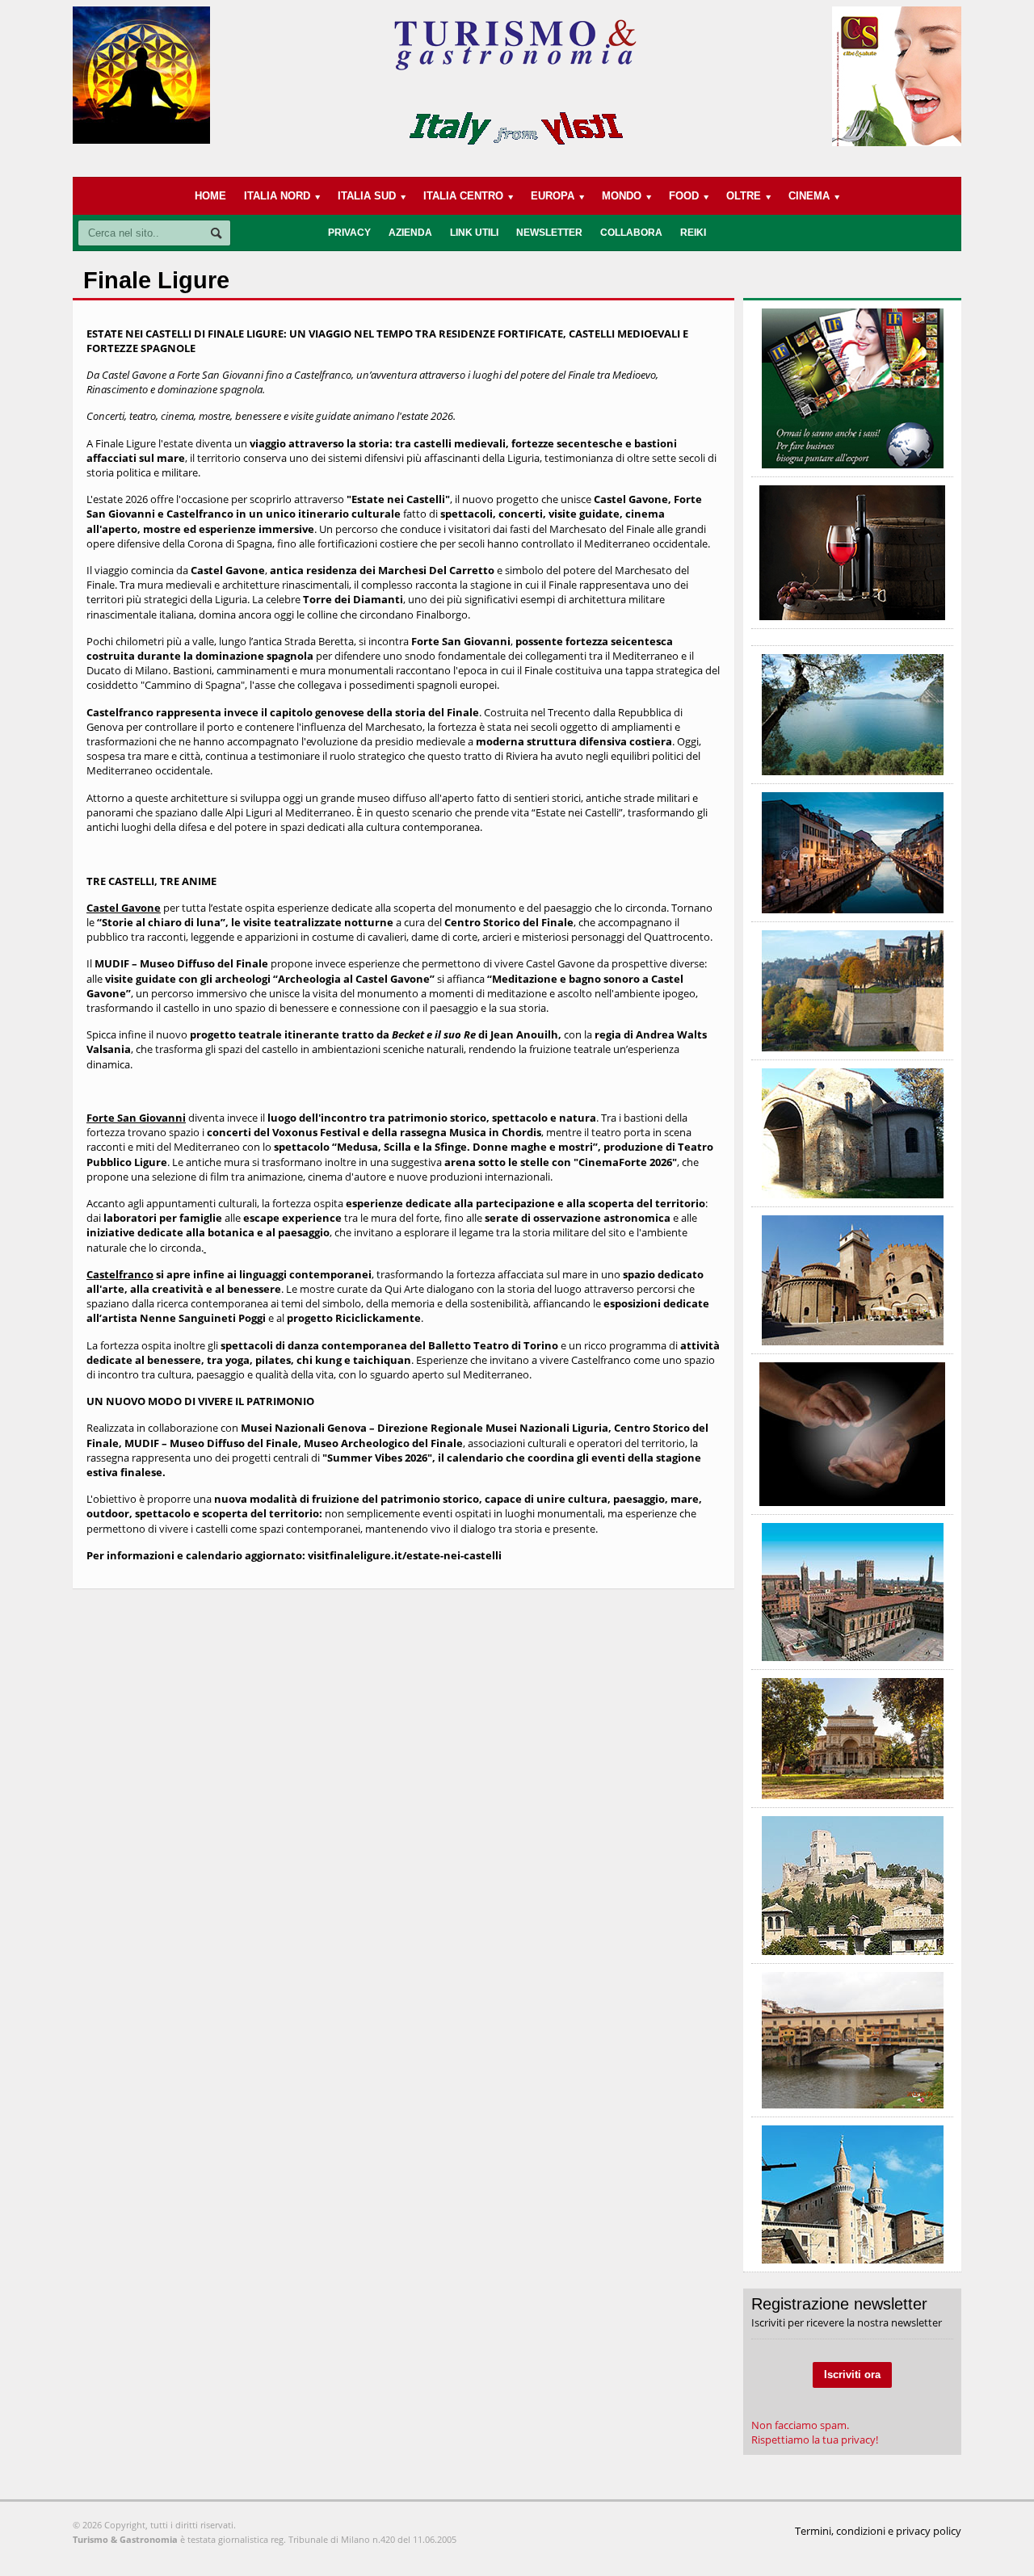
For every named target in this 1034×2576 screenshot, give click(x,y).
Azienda (410, 233)
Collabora (631, 233)
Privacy (349, 233)
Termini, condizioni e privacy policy (878, 2531)
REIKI (693, 233)
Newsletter (549, 233)
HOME (210, 196)
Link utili (474, 233)
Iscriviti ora (852, 2375)
